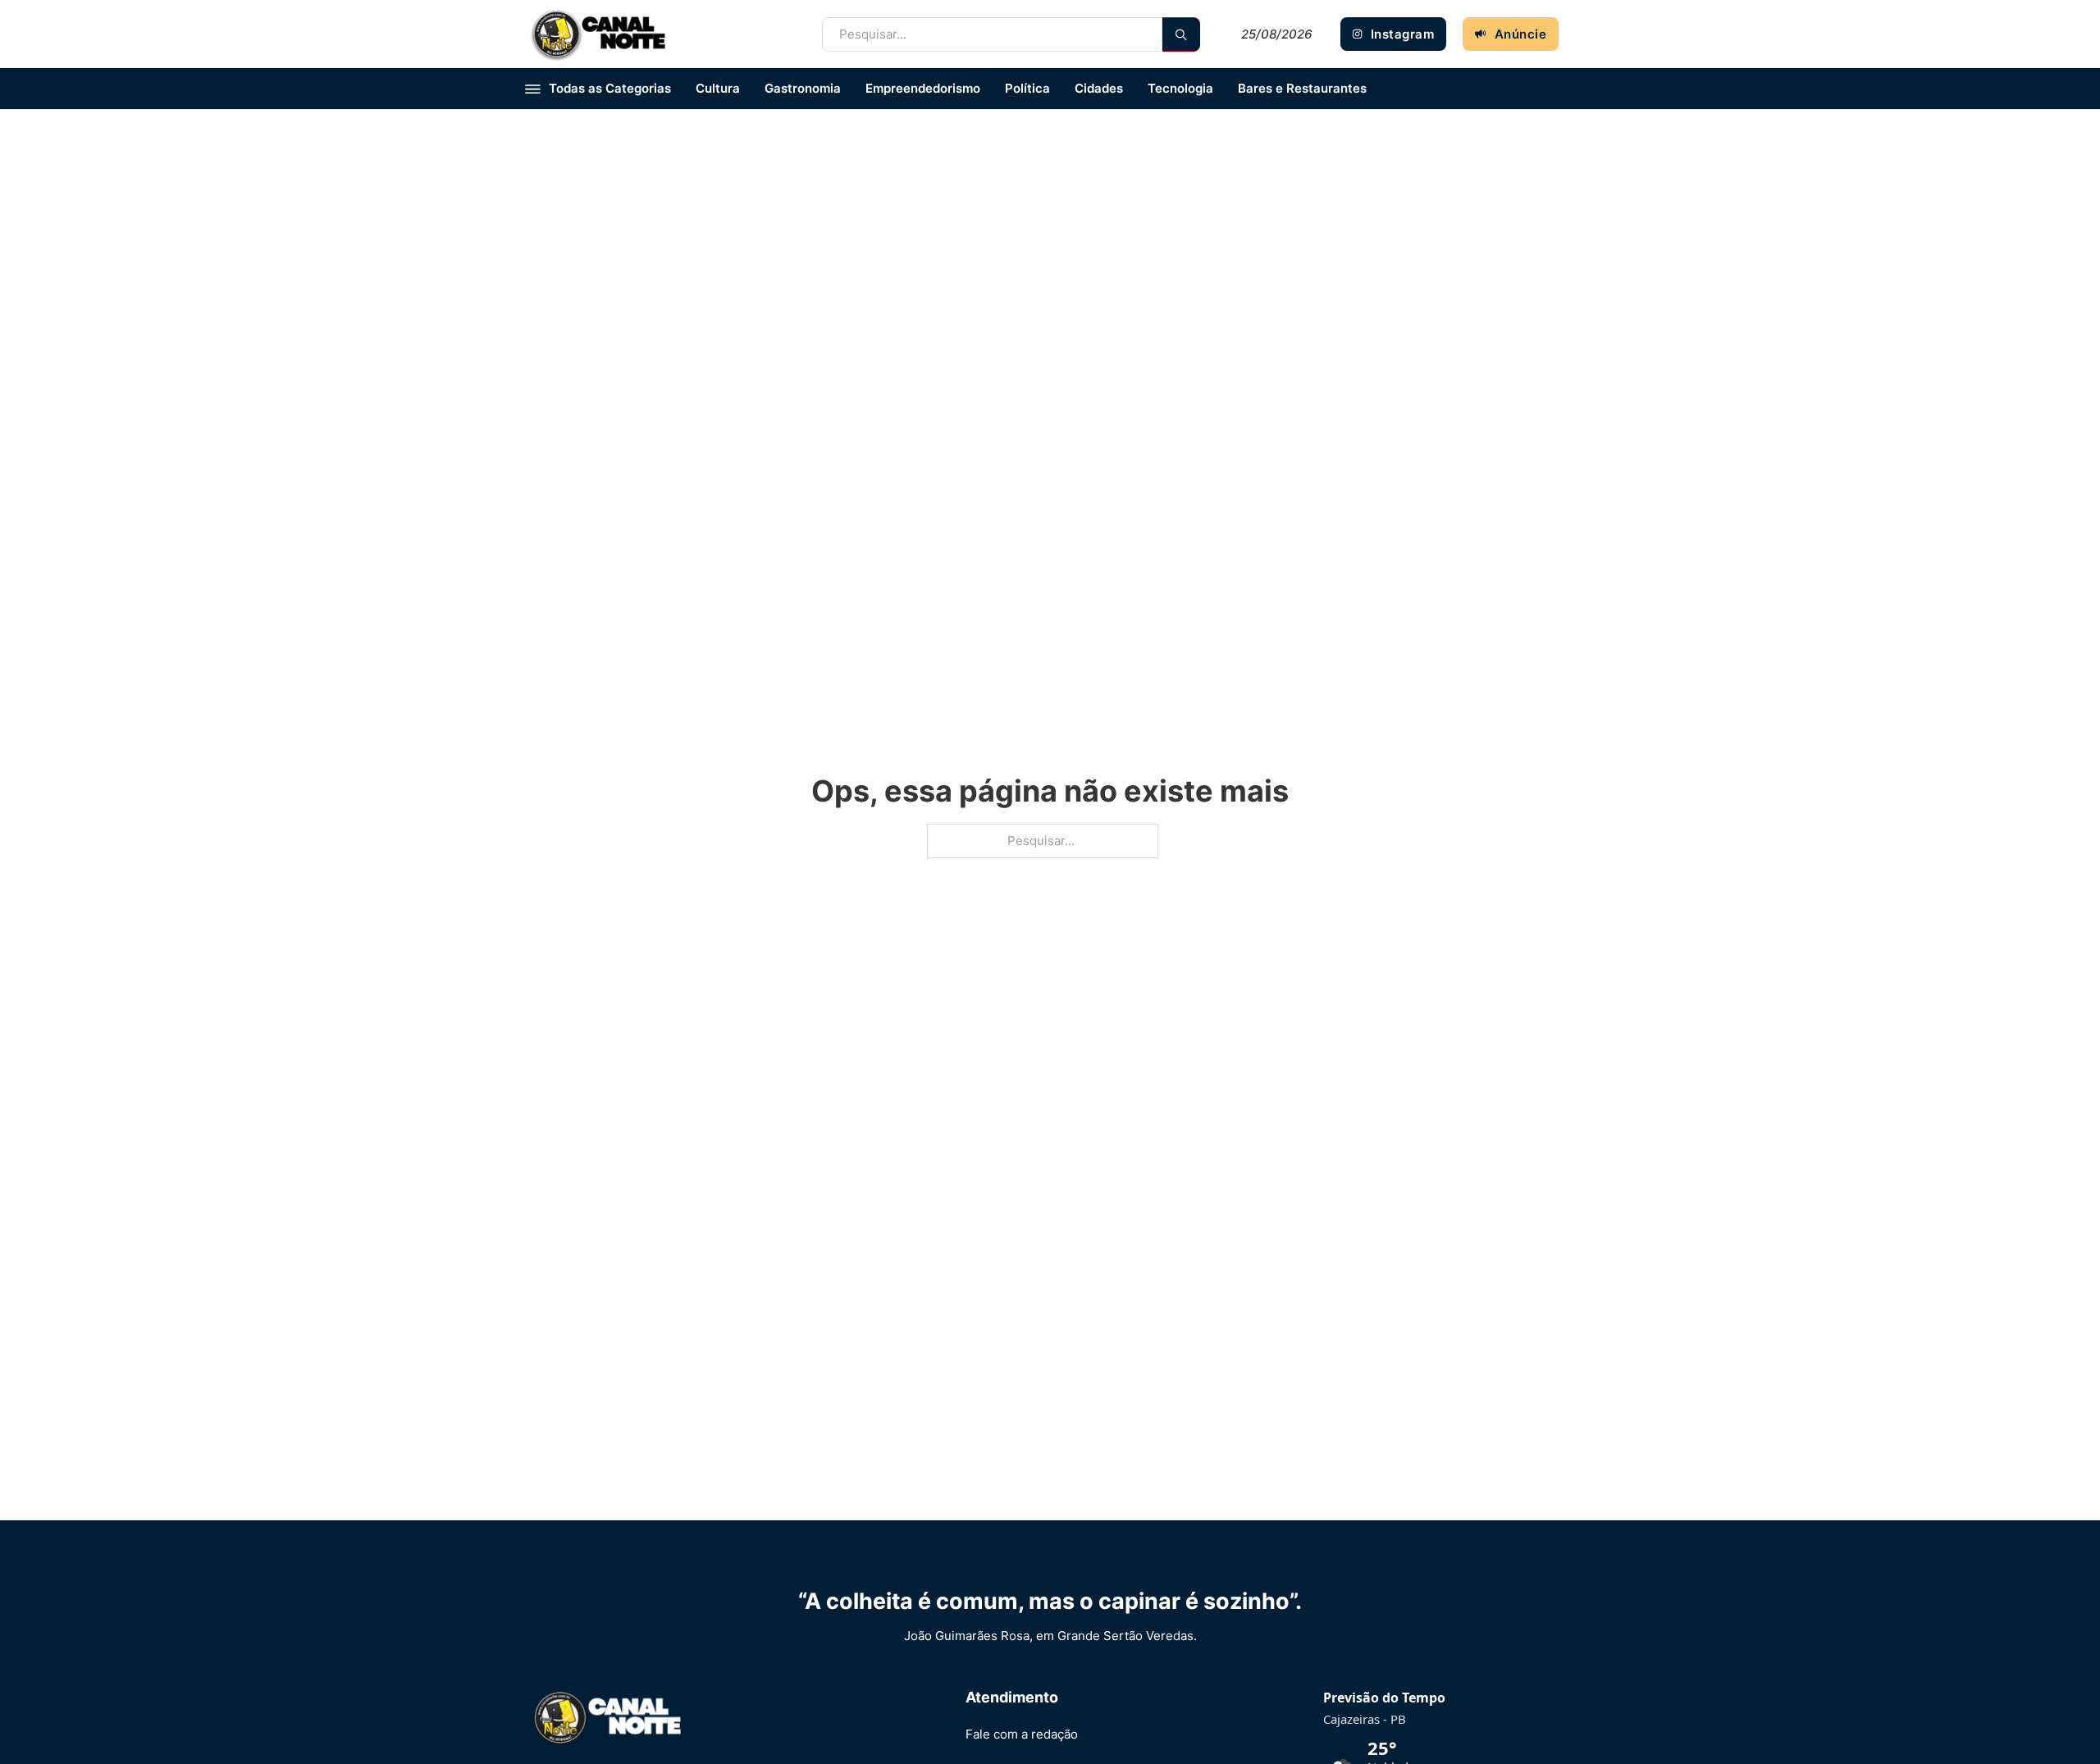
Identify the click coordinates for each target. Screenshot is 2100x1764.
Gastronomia (803, 88)
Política (1027, 88)
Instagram (1403, 34)
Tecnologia (1180, 88)
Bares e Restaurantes (1302, 88)
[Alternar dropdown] (533, 89)
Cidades (1099, 88)
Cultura (718, 88)
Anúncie (1521, 34)
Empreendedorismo (923, 88)
